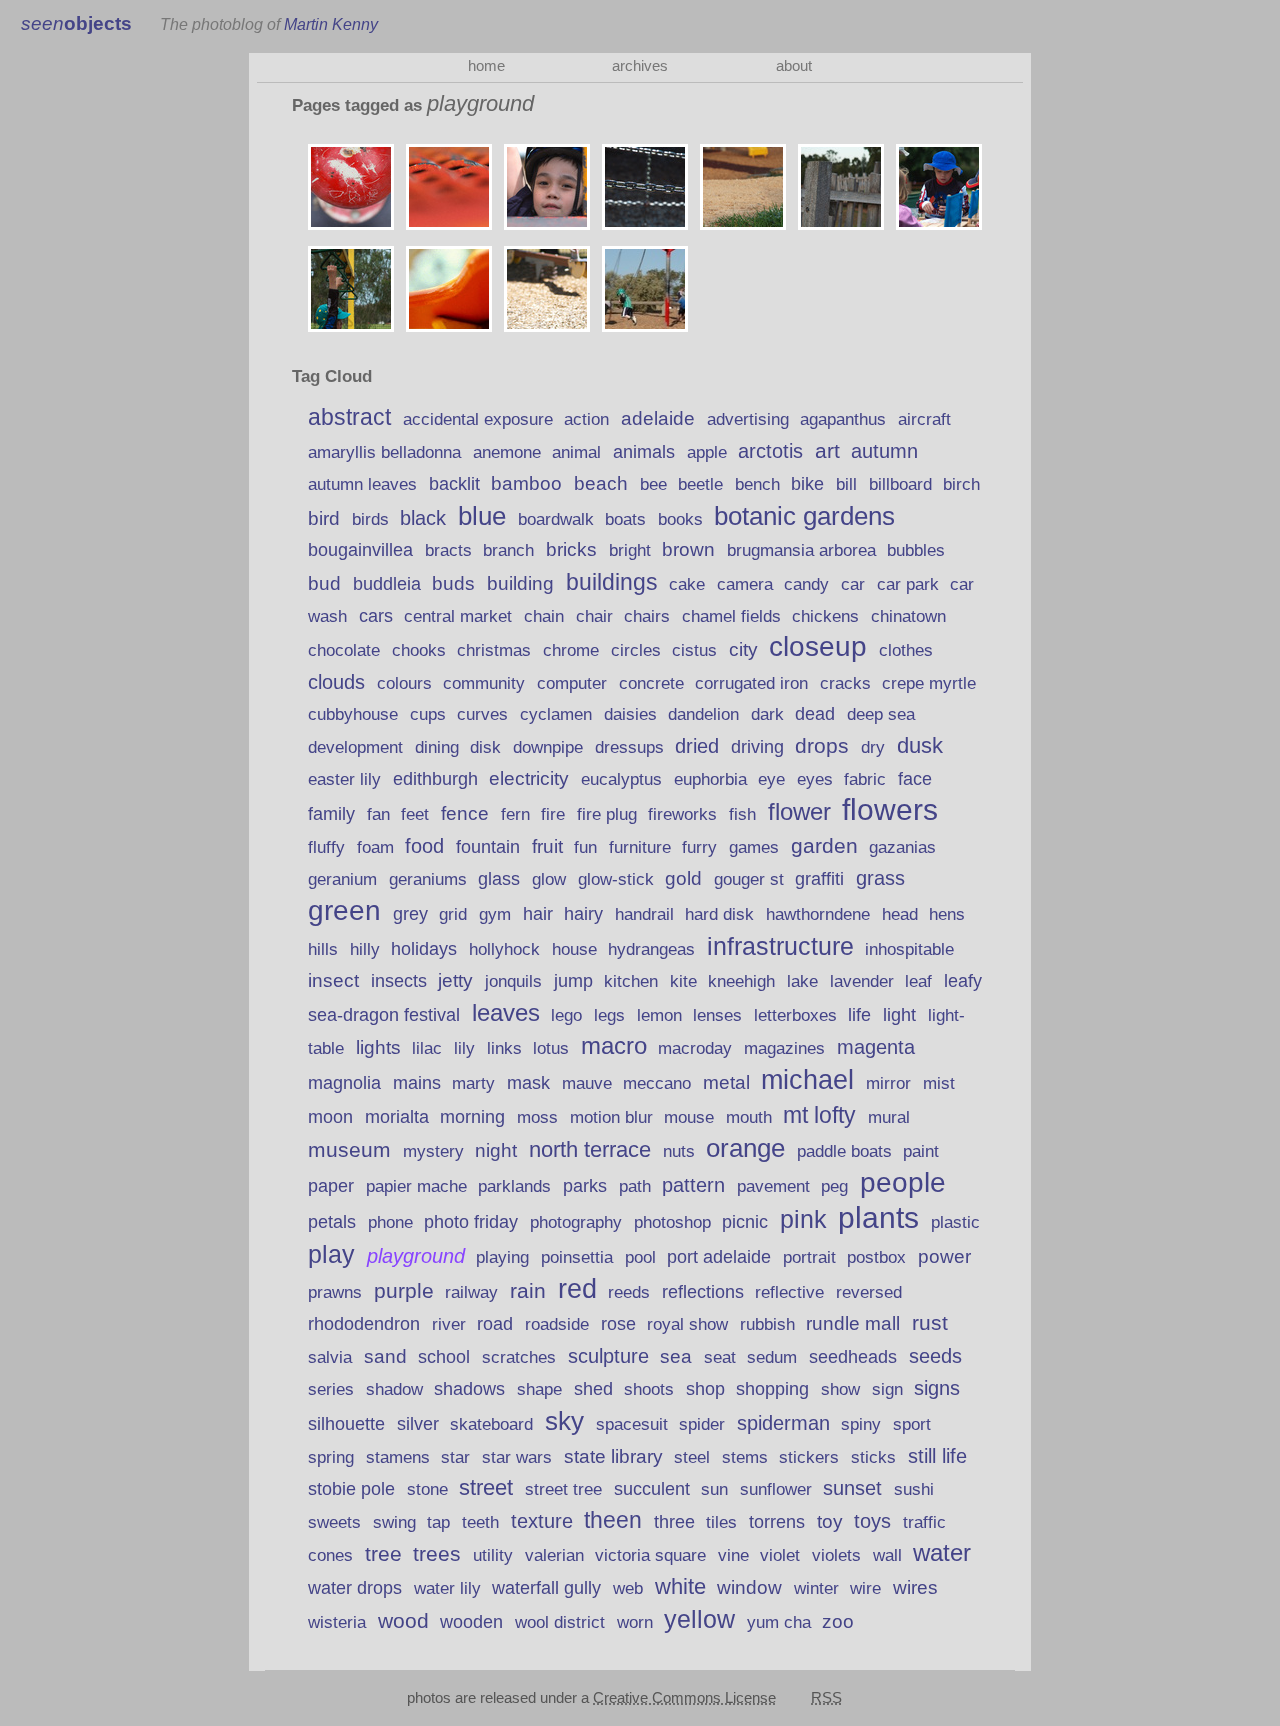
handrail (644, 914)
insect (333, 980)
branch (508, 550)
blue (482, 516)
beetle (700, 484)
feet (415, 814)
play (331, 1254)
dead (815, 714)
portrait (809, 1257)
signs (937, 1388)
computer (572, 683)
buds (453, 583)
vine (733, 1555)
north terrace (590, 1149)
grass (880, 878)
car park (908, 584)
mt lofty (819, 1115)
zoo (838, 1621)
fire (553, 814)
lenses (717, 1015)
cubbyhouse (353, 714)
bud (324, 583)
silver (418, 1424)
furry (699, 847)
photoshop (672, 1222)
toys (872, 1521)
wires (915, 1587)
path (635, 1186)
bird (324, 518)
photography (576, 1222)
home (486, 65)
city (743, 649)
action (586, 419)
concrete (651, 683)
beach (601, 483)
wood (403, 1620)
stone (427, 1489)
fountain (488, 847)
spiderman (783, 1423)
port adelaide (719, 1257)
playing (502, 1257)
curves (482, 714)
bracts (448, 550)
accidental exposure (478, 419)
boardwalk (556, 519)
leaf (918, 981)
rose (618, 1324)
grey (410, 914)
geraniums (428, 879)
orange (745, 1148)
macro (614, 1046)
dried (697, 746)
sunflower (776, 1489)
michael (807, 1080)
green (344, 910)
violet (780, 1555)
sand (385, 1356)
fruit (547, 846)
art (827, 450)
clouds (336, 682)
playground (416, 1256)
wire (865, 1588)
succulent (652, 1489)
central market (458, 616)
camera (745, 584)
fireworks (682, 814)
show (840, 1389)
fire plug (607, 814)
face (915, 779)
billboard (900, 484)
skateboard (491, 1424)
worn (635, 1622)
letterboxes (795, 1015)
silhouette (346, 1423)
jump (573, 981)
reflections (703, 1291)
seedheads (853, 1357)
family (331, 814)
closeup (818, 646)
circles (636, 650)
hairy (583, 914)
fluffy (326, 847)
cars (376, 616)
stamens (398, 1457)
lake (802, 981)
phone (390, 1222)
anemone (507, 452)
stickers (809, 1457)
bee (653, 484)
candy (806, 584)
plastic (955, 1222)
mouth (749, 1117)
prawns (335, 1292)
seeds (935, 1356)
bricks (571, 549)
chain (544, 616)
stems (745, 1457)
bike (807, 484)
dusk (920, 745)
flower (799, 811)
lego (566, 1015)
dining (437, 747)
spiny (861, 1424)
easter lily (344, 779)
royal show (687, 1324)
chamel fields (731, 616)
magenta (876, 1047)
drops (822, 745)
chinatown (908, 616)
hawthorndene (818, 914)
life (859, 1015)
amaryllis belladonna (384, 452)
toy (830, 1521)
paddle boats (844, 1151)
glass (499, 879)
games (754, 847)
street (486, 1487)
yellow (699, 1619)
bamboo (526, 483)
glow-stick (616, 879)
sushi (914, 1489)
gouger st (749, 879)
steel (692, 1457)
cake (687, 584)
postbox (876, 1257)
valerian (554, 1555)
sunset (852, 1488)
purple (404, 1291)
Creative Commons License (684, 1697)
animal (576, 452)
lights (378, 1047)
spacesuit (632, 1424)
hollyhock (504, 949)
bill (846, 484)
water (942, 1552)
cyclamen (556, 714)
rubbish (767, 1324)
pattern (693, 1185)
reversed (869, 1292)
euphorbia (710, 779)
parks (585, 1186)
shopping (772, 1389)
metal (726, 1082)
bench (757, 484)
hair (538, 914)
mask (528, 1083)
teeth (480, 1522)
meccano (657, 1083)
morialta (397, 1117)
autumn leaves (362, 484)
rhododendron (364, 1323)
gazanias (902, 847)
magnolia (344, 1083)
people (903, 1182)
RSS (826, 1697)
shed (593, 1388)
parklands (514, 1186)
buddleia (387, 584)
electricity (529, 778)
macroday (695, 1048)
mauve (587, 1083)
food (424, 846)
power (944, 1256)
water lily (447, 1588)
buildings (612, 582)
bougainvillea (360, 550)
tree (383, 1553)
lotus (551, 1048)
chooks (419, 650)
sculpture (608, 1356)
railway (471, 1292)
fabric (865, 779)
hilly (365, 949)
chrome (571, 650)
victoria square (650, 1555)
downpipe (548, 747)
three (674, 1522)
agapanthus (843, 419)
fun (585, 847)
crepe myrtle (929, 683)
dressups (629, 747)
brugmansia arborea (801, 550)
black (423, 518)
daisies (630, 714)
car (853, 584)
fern (515, 814)
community (484, 683)
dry (873, 747)
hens (947, 914)
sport (912, 1424)
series (331, 1389)
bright (630, 550)
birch (961, 484)
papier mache (416, 1186)
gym (495, 914)
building (520, 583)
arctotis (770, 451)
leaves (506, 1013)
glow (549, 879)
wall (887, 1555)
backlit (454, 484)
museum (349, 1149)
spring (331, 1457)
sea (676, 1356)
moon (330, 1117)
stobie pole (351, 1489)
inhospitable (909, 949)
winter (816, 1588)
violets (836, 1555)
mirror (888, 1083)
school (444, 1356)
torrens (777, 1522)
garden (824, 845)
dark (767, 714)
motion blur (611, 1117)
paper (331, 1186)
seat (720, 1357)
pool (640, 1257)
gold (683, 878)
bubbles (916, 550)
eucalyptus (621, 779)
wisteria (337, 1622)
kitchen (631, 981)
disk (485, 747)
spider (702, 1424)
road (495, 1323)
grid (453, 914)
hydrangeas (651, 949)
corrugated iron (751, 683)
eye (771, 779)
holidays (424, 949)
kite (683, 981)
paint (921, 1151)
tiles (721, 1522)
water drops (355, 1588)
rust (930, 1322)
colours (404, 683)
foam (375, 847)
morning (472, 1116)
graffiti (819, 879)
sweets (334, 1522)
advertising (748, 419)
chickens (825, 616)
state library (613, 1456)
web (628, 1588)
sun (714, 1489)
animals (644, 452)
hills (323, 949)
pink (803, 1219)
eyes (815, 779)
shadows (469, 1388)
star (455, 1457)
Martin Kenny (331, 24)
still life (937, 1456)
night (496, 1150)
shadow (394, 1389)
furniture (640, 847)
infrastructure (780, 946)
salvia (330, 1357)
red (577, 1288)
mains (417, 1082)
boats (625, 519)
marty (473, 1083)
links (504, 1048)
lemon (659, 1015)
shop (705, 1389)
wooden (471, 1622)
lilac (427, 1048)
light (899, 1015)
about (794, 65)
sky (564, 1421)
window (749, 1587)
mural (889, 1117)
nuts (679, 1151)
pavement (773, 1186)
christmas (494, 650)
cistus (694, 650)
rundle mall (853, 1323)
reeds (629, 1292)
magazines (784, 1048)
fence (465, 813)
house (574, 949)
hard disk (719, 914)
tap (438, 1522)
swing (394, 1522)
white (680, 1586)
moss (537, 1117)
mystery (433, 1151)
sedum (772, 1357)
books (680, 519)
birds (370, 519)
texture (542, 1521)
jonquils (513, 981)
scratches (519, 1357)
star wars (517, 1457)
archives (640, 65)
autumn (884, 451)
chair (594, 616)
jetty (455, 980)
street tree (563, 1489)
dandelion (703, 714)
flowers (890, 809)
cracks (845, 683)
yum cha (779, 1622)
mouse (689, 1117)
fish (742, 814)
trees (437, 1553)
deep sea (881, 714)
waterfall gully (546, 1588)
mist (939, 1083)
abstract (349, 417)
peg (834, 1186)
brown (688, 549)
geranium (342, 879)
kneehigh (741, 981)
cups (428, 714)
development (355, 747)
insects (399, 981)
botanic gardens (804, 516)
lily (464, 1048)
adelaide (658, 418)
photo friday (471, 1222)
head (900, 914)
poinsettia (577, 1257)
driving (757, 747)
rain (528, 1291)
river (449, 1324)
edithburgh (435, 779)
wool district (560, 1622)
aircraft (924, 419)
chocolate (344, 650)
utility (493, 1555)
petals (332, 1222)
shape (539, 1389)
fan (378, 814)
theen (613, 1520)
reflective (789, 1292)
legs (609, 1015)
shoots (649, 1389)
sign (887, 1389)
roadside (557, 1324)
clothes (906, 650)
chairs (647, 616)
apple (707, 452)
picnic (745, 1222)
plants (878, 1217)
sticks (873, 1457)
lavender (862, 981)
